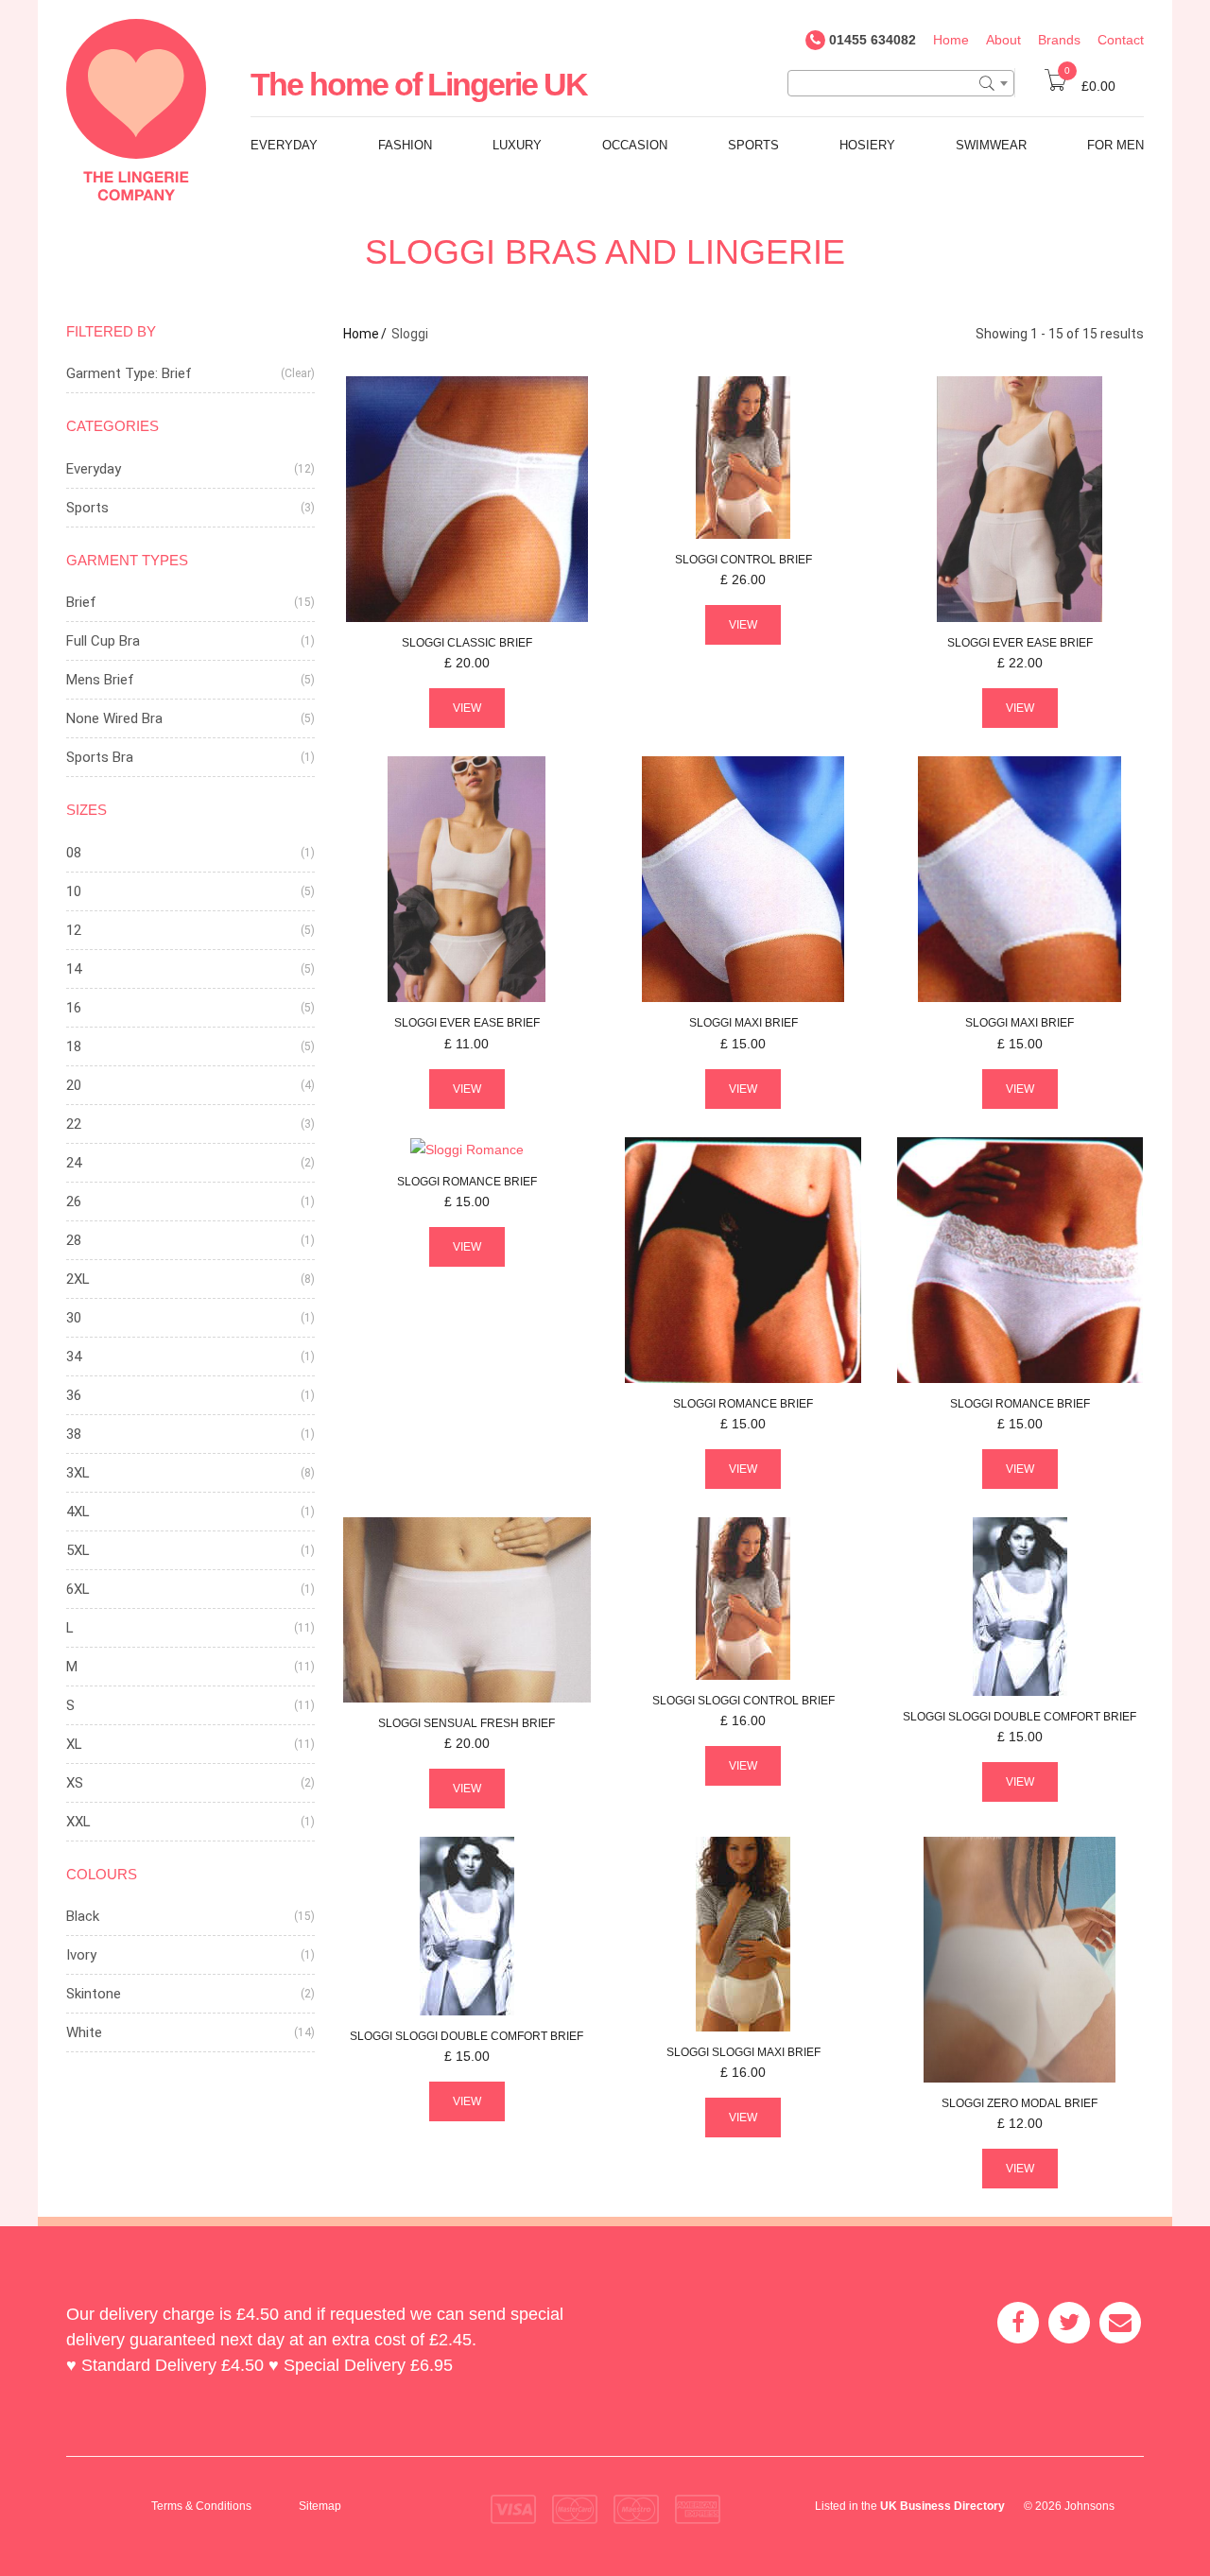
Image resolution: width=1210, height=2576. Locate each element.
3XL (78, 1473)
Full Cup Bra (103, 641)
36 (74, 1395)
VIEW (467, 708)
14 (74, 969)
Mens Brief (100, 680)
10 (74, 891)
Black (83, 1916)
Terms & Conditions (201, 2506)
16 (74, 1008)
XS (75, 1783)
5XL (78, 1550)
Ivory (81, 1955)
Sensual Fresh (467, 1723)
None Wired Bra (114, 718)
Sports (753, 145)
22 (74, 1124)
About (1003, 40)
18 (74, 1046)
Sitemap (320, 2506)
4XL (78, 1512)
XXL (78, 1822)
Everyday (284, 145)
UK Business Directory (942, 2506)
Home (951, 40)
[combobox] (901, 83)
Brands (1059, 40)
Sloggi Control (743, 1701)
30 (74, 1318)
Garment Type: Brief (129, 373)
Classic (467, 643)
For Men (1115, 145)
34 (74, 1357)
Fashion (405, 145)
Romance (467, 1182)
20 (74, 1085)
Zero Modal (1020, 2103)
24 (74, 1163)
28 (74, 1240)
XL (74, 1744)
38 (74, 1434)
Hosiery (867, 145)
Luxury (517, 145)
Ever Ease (1020, 643)
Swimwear (991, 145)
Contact (1121, 40)
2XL (78, 1279)
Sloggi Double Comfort (1020, 1717)
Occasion (635, 145)
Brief (81, 602)
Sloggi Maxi (743, 2052)
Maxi (743, 1023)
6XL (78, 1589)
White (84, 2032)
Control (743, 560)
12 (74, 930)
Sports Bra (100, 757)
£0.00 (1090, 86)
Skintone (94, 1994)
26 (74, 1202)
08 (74, 853)
